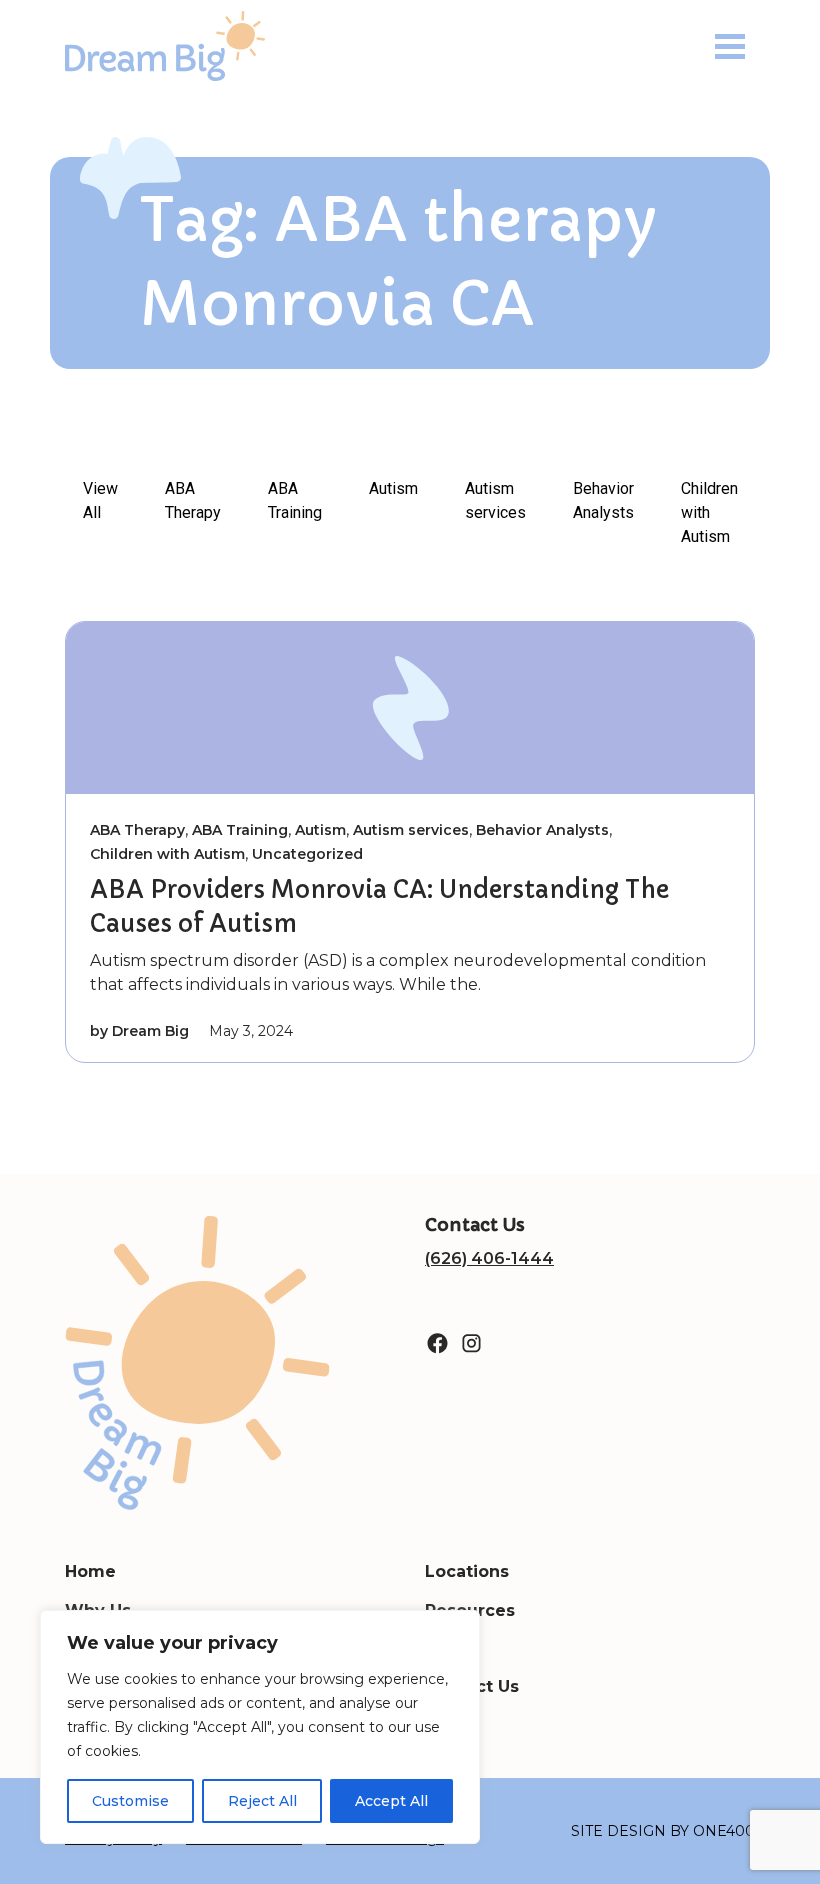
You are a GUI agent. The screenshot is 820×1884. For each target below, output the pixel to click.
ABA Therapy (193, 500)
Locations (467, 1571)
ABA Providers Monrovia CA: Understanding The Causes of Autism (379, 907)
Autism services (495, 500)
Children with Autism (709, 512)
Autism (393, 488)
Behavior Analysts (603, 500)
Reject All (262, 1801)
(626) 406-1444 (489, 1258)
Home (90, 1571)
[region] (260, 1727)
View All (100, 500)
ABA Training (295, 500)
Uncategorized (307, 854)
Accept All (391, 1801)
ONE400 (724, 1831)
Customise (130, 1801)
